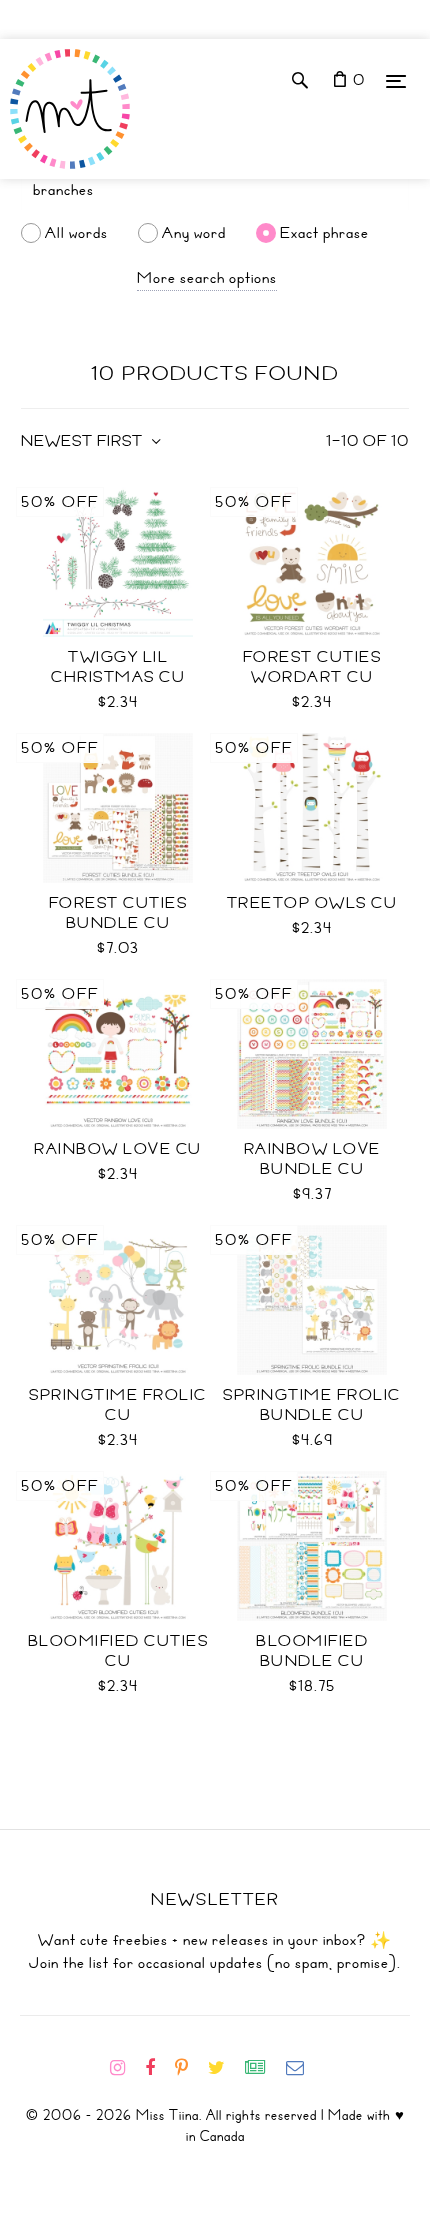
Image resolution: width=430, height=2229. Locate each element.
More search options (207, 278)
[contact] (303, 2068)
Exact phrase (324, 233)
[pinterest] (189, 2068)
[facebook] (158, 2068)
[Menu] (396, 80)
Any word (194, 233)
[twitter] (224, 2068)
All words (76, 233)
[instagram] (125, 2068)
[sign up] (263, 2068)
